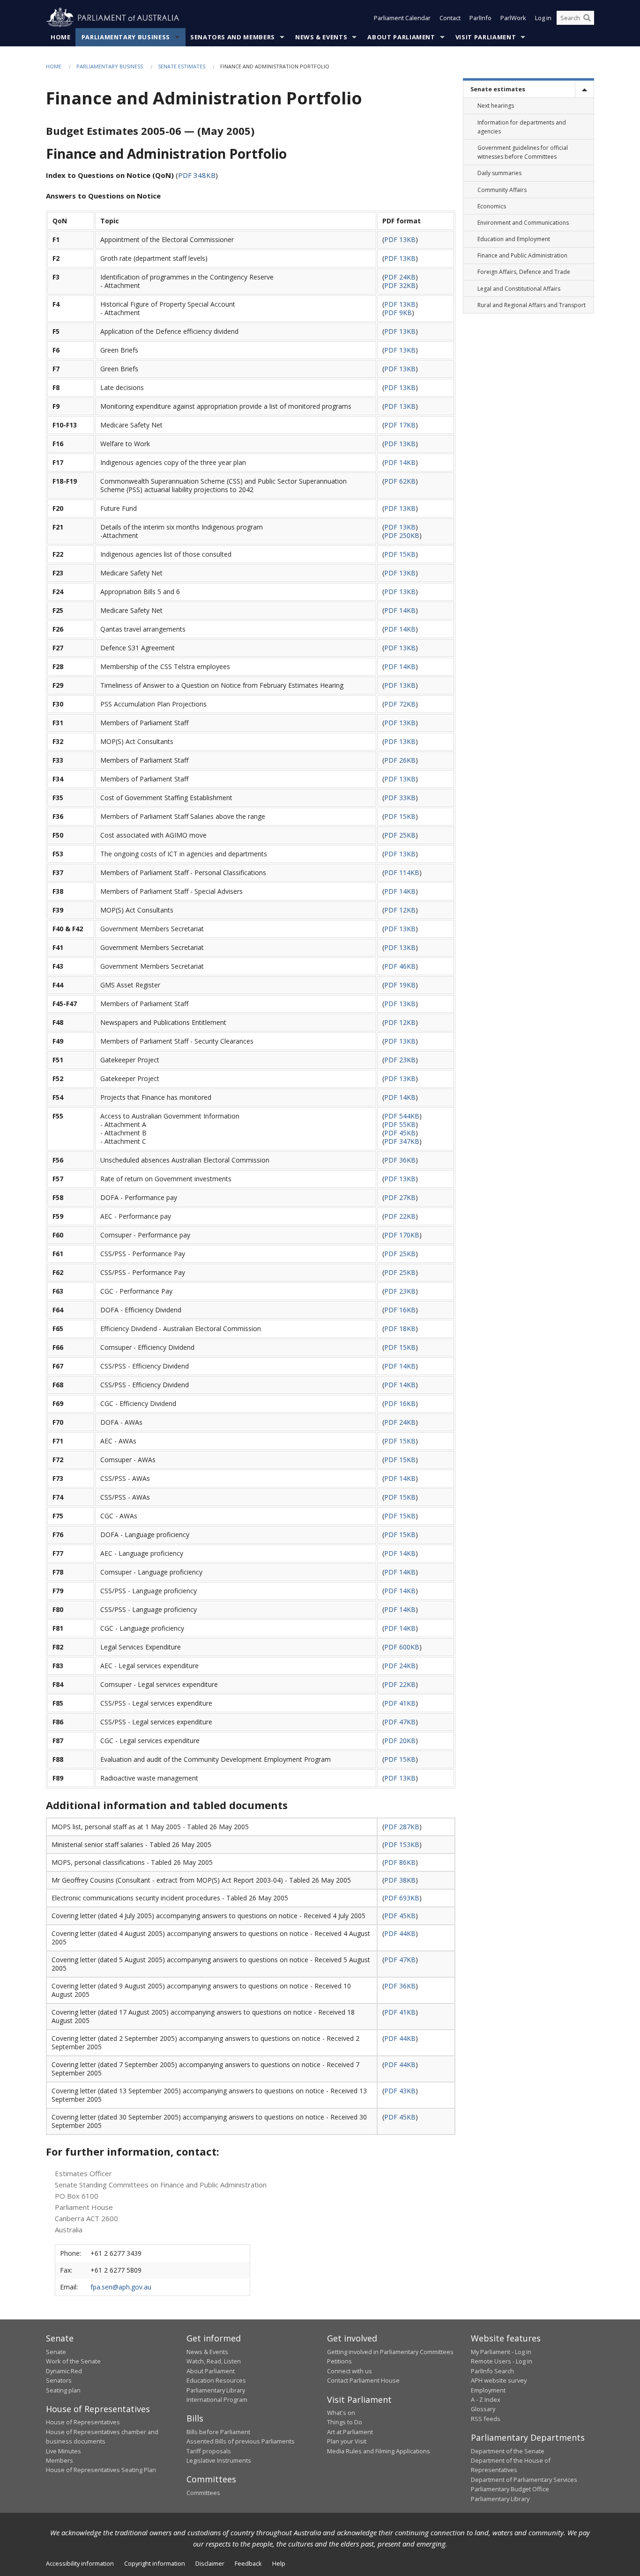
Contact (450, 18)
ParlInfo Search (492, 2371)
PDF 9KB (398, 313)
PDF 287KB (402, 1827)
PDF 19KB (400, 985)
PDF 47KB (400, 1722)
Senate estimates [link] (498, 89)
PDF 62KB (400, 481)
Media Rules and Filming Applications (379, 2451)
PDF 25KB (400, 835)
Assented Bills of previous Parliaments (241, 2441)
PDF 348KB (197, 175)
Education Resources (216, 2380)
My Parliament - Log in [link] (501, 2352)
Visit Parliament (486, 37)
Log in (543, 18)
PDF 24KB (400, 277)
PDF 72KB (400, 704)
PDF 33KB (400, 798)
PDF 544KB (402, 1116)
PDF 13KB (400, 239)
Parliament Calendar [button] (402, 18)
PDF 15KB (400, 554)
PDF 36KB (400, 1160)
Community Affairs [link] (502, 190)
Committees (203, 2493)
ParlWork (513, 18)
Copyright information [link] (155, 2563)
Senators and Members (233, 37)
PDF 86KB (400, 1862)
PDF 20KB (400, 1741)
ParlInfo (480, 18)
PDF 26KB (400, 760)
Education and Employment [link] (514, 239)
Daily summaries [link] (499, 173)
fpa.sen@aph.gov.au (121, 2287)
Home (61, 37)
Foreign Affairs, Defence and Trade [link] (524, 272)
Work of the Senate (73, 2361)
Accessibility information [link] (80, 2563)
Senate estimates (182, 66)
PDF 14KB (400, 462)
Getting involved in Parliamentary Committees (390, 2352)
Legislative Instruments (219, 2460)
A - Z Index (486, 2399)
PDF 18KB (400, 1328)
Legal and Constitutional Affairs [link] (519, 289)
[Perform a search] (587, 18)
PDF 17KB (400, 425)
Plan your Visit (347, 2441)
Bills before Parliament (218, 2432)
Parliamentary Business (126, 37)
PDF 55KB (400, 1124)
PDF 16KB (400, 1310)
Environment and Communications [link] (523, 223)
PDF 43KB (400, 2091)
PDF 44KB (400, 1933)
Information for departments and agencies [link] (522, 127)
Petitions (339, 2361)
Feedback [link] (248, 2563)
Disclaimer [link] (210, 2563)
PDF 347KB (402, 1141)
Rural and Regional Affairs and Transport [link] (532, 305)
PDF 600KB (402, 1647)
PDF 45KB (400, 1133)
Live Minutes (63, 2451)
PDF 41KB (400, 1703)
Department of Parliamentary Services (524, 2480)
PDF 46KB (400, 966)
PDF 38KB (400, 1880)
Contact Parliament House (363, 2380)
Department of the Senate (508, 2451)
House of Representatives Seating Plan (101, 2470)
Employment (488, 2390)
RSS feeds (486, 2419)
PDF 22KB (400, 1216)
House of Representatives (83, 2422)
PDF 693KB (402, 1898)
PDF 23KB (400, 1060)
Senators (59, 2380)
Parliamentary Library (216, 2390)
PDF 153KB (402, 1844)
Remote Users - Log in (502, 2361)
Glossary (483, 2409)
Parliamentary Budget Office (510, 2489)
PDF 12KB (400, 910)
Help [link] (279, 2563)
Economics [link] (492, 206)
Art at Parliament (350, 2432)
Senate (56, 2352)
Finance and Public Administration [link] (522, 255)
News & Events (321, 37)
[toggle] (584, 89)
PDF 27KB (400, 1197)
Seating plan (63, 2390)
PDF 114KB (402, 872)
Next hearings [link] (496, 106)
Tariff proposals (209, 2451)
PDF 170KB (402, 1235)
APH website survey (499, 2380)
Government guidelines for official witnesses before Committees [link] (523, 152)
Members (60, 2460)
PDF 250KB (402, 535)
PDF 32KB (400, 285)
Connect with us (350, 2371)
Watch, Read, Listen (214, 2361)
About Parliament (401, 37)
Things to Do (345, 2422)
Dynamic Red (64, 2371)
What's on (341, 2413)
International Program (217, 2399)
